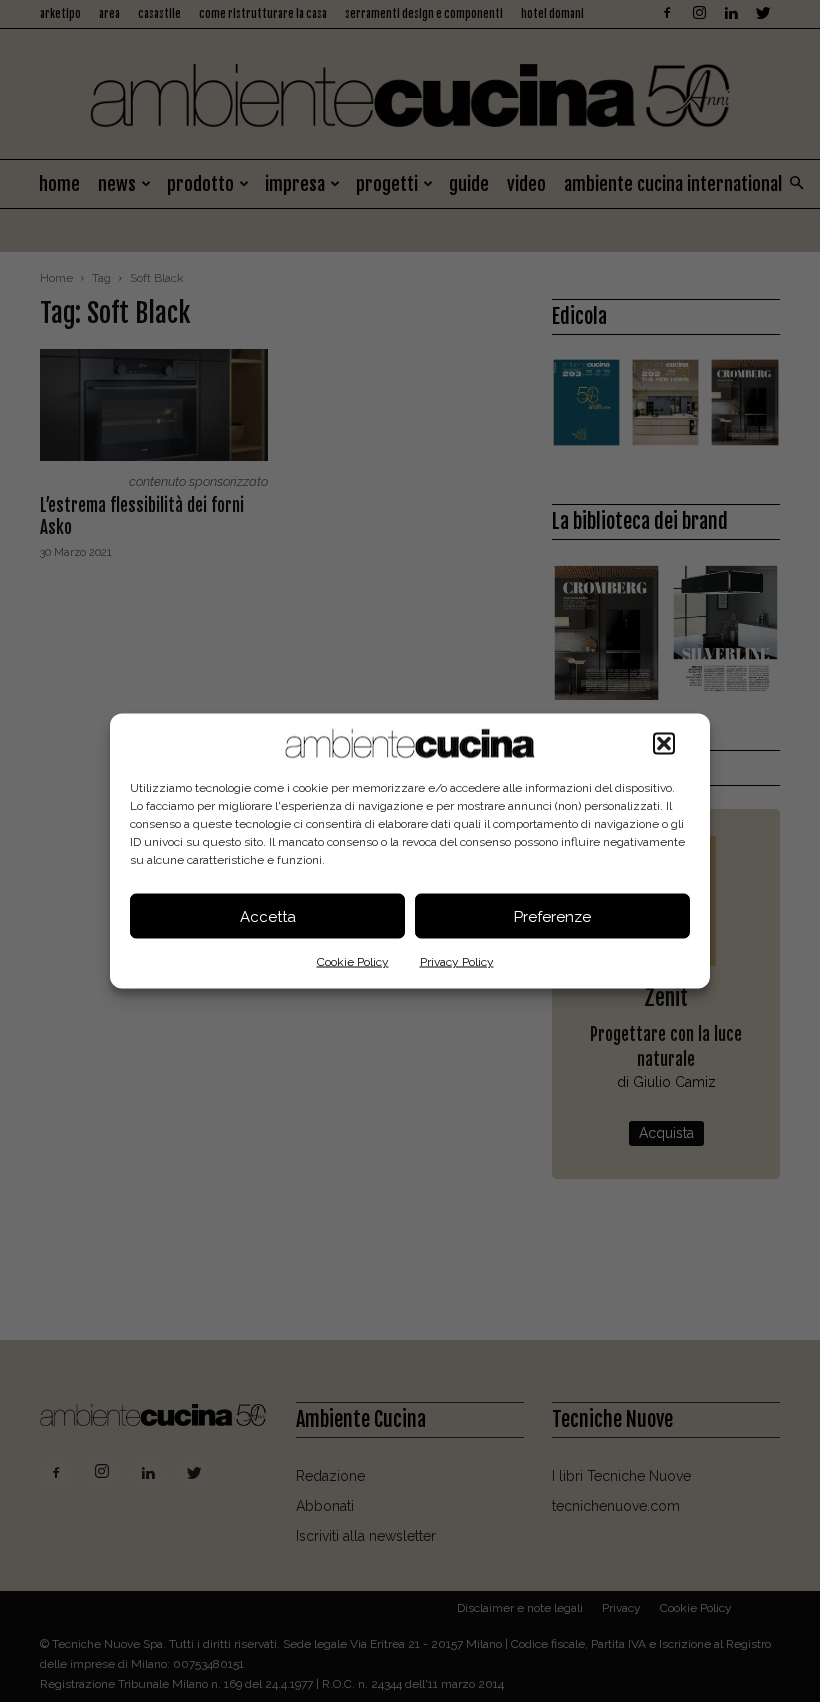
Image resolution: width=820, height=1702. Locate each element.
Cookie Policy (353, 962)
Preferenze (552, 916)
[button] (664, 744)
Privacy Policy (457, 962)
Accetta (268, 916)
